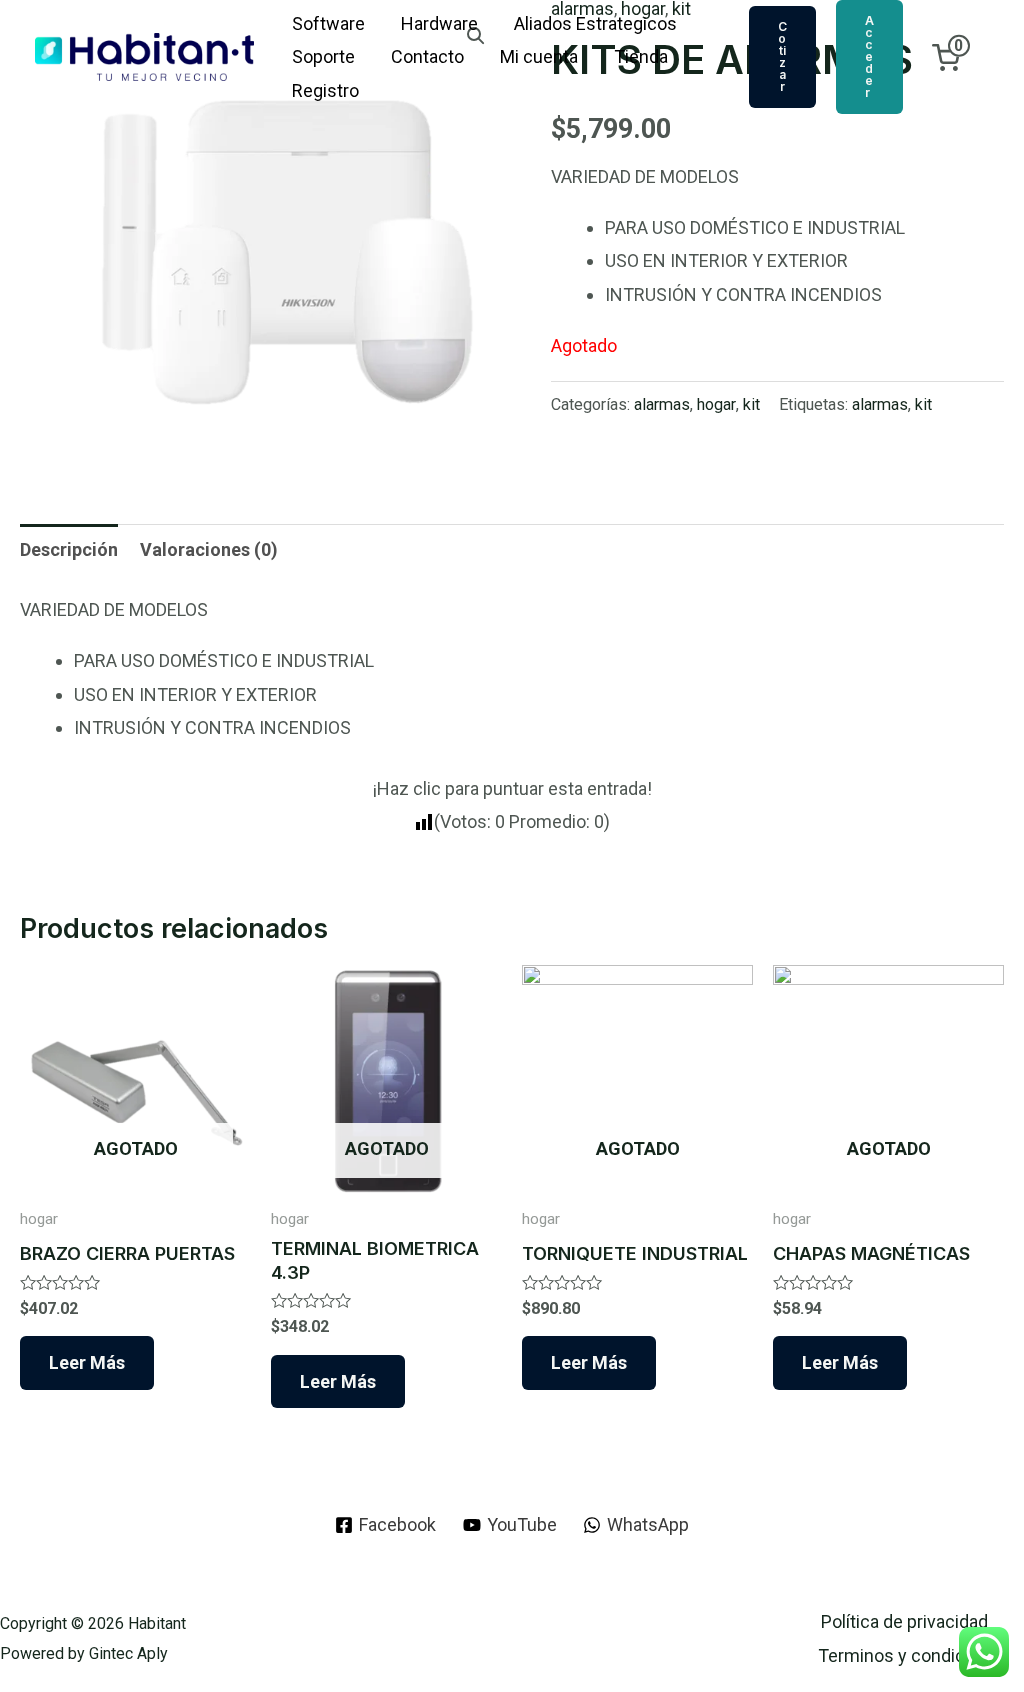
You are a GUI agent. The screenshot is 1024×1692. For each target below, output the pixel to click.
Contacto (427, 56)
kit (751, 404)
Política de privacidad (904, 1621)
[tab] (69, 549)
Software (328, 23)
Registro (325, 90)
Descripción (69, 549)
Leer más (87, 1362)
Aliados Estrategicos (595, 23)
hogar (716, 404)
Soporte (323, 56)
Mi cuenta (539, 56)
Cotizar (782, 56)
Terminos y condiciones (913, 1655)
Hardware (439, 23)
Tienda (641, 56)
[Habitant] (144, 55)
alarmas (662, 404)
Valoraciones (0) (209, 549)
